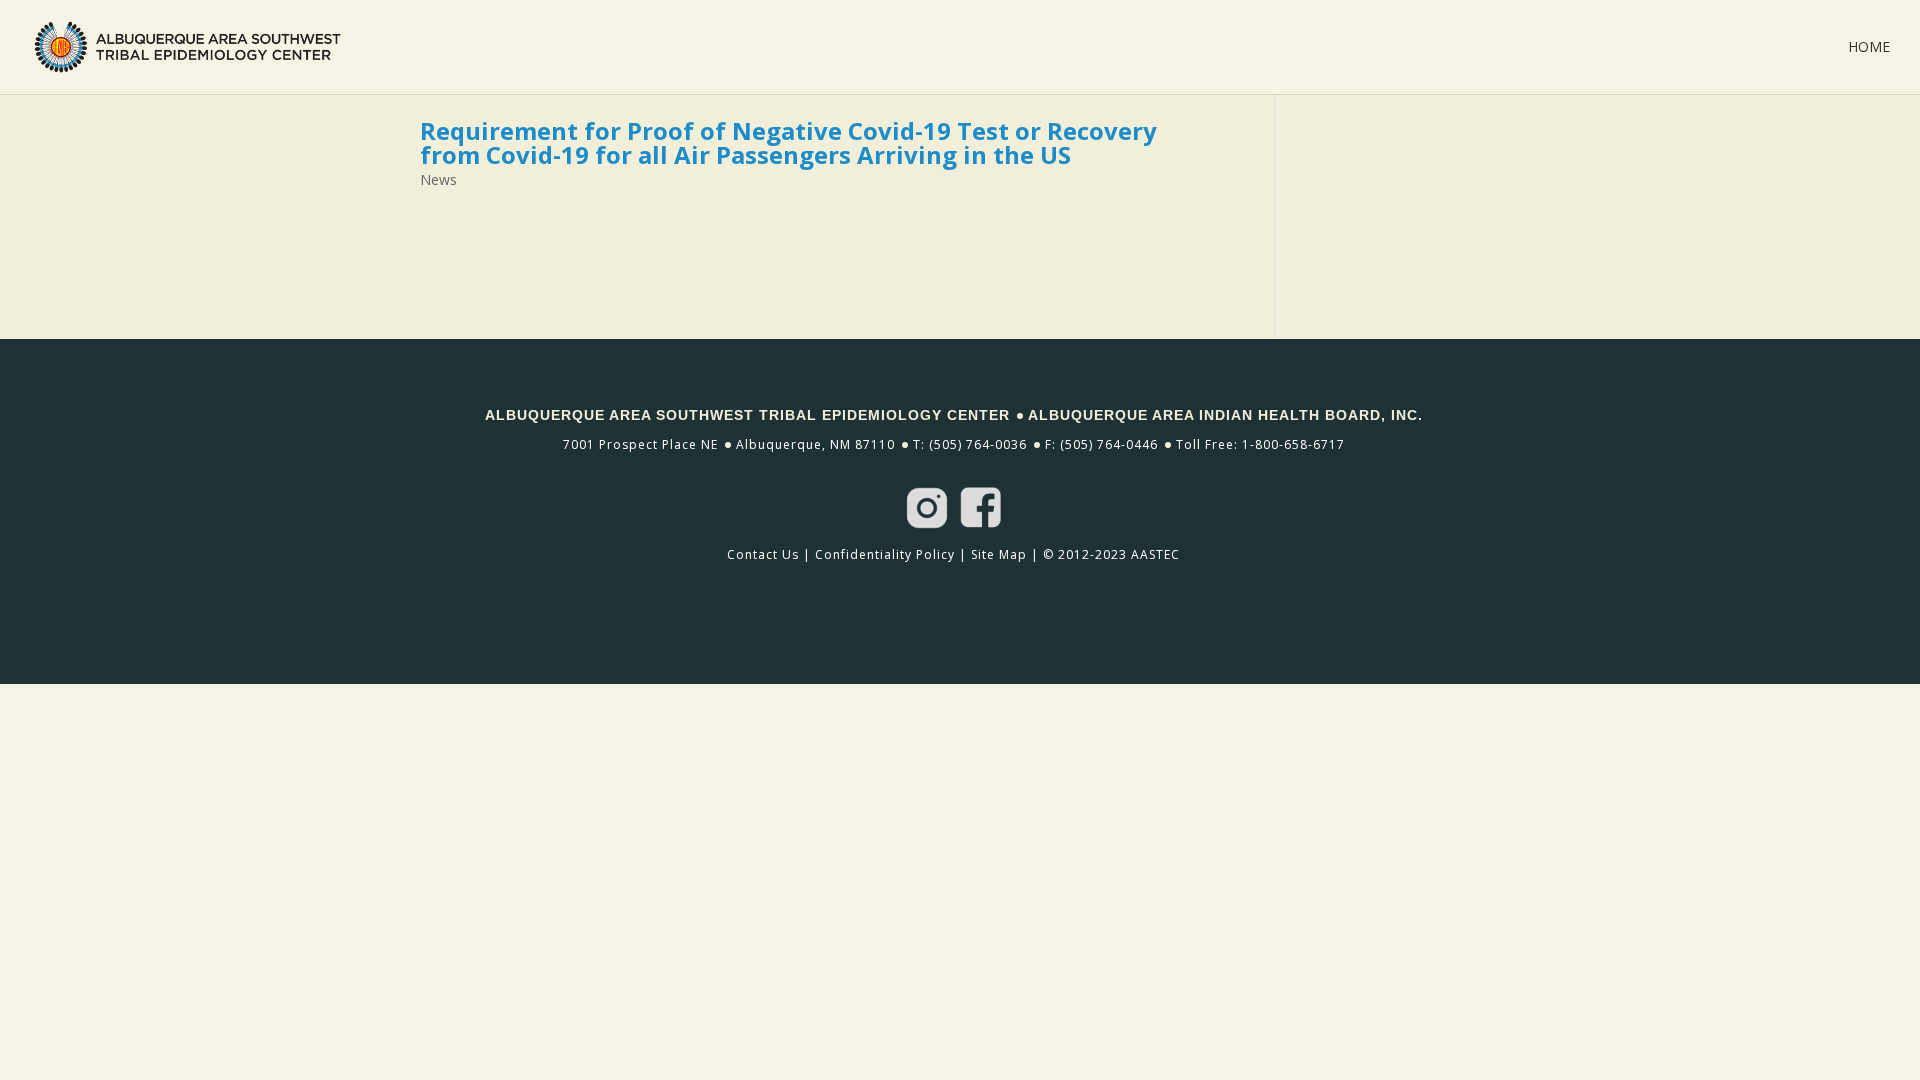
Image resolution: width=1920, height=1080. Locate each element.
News (438, 179)
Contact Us (763, 554)
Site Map (999, 554)
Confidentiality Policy (885, 554)
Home (1869, 48)
